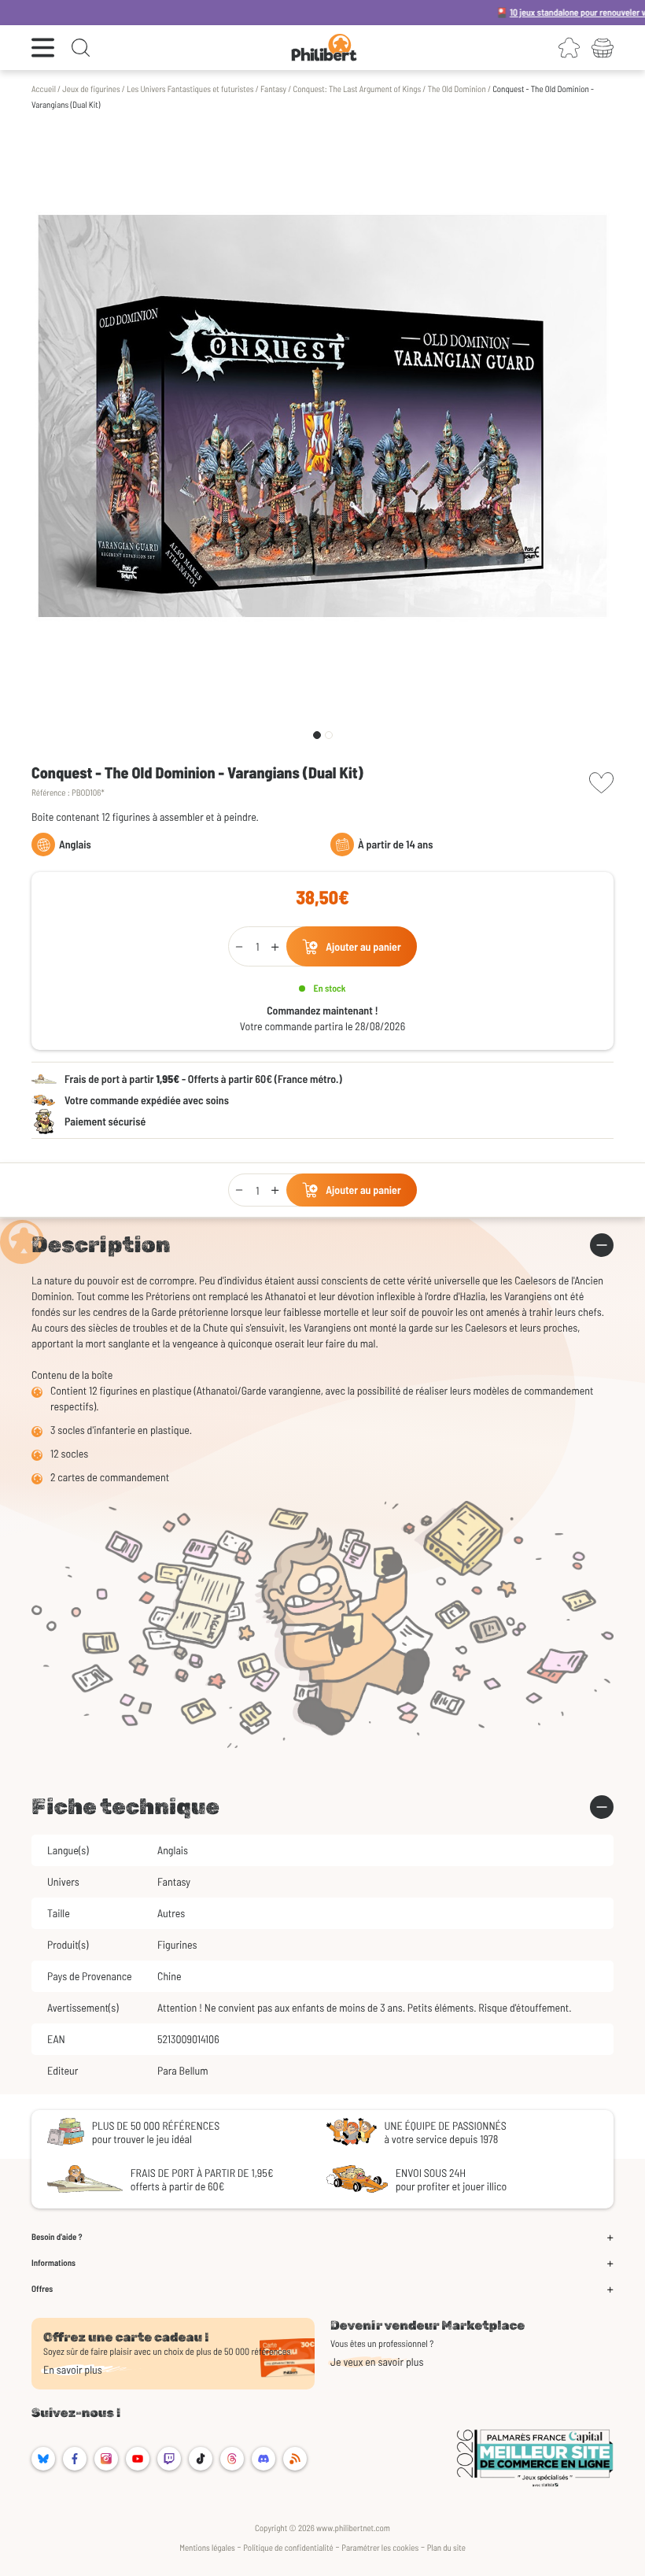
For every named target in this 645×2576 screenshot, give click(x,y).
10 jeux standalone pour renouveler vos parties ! (544, 13)
